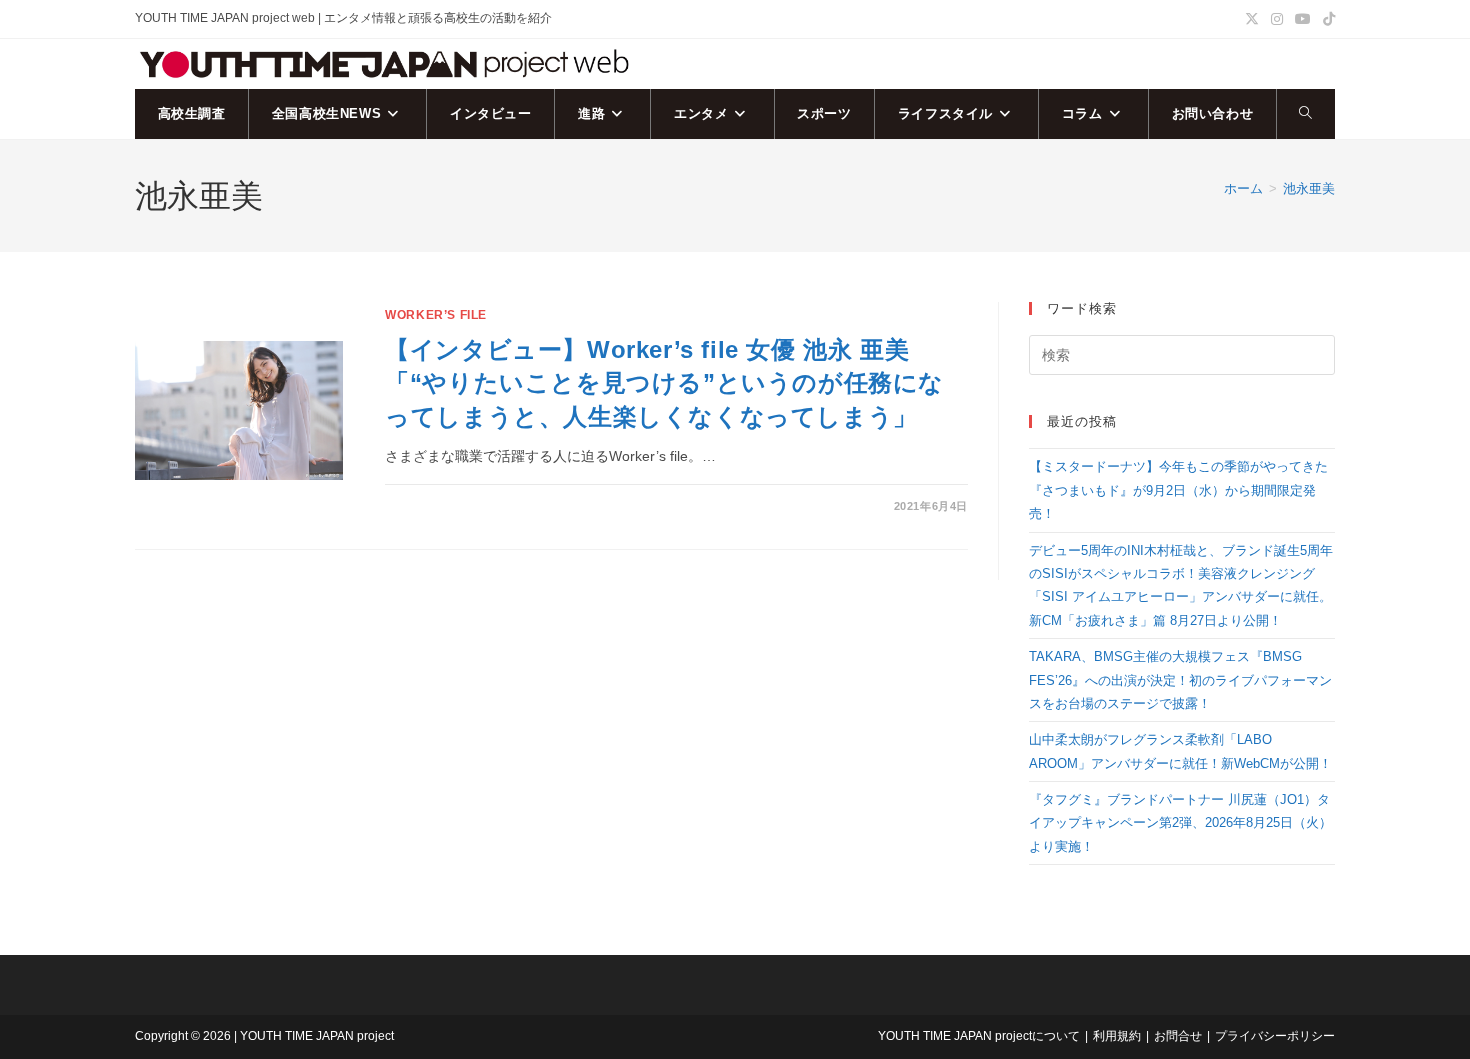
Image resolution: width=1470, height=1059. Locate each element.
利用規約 (1117, 1036)
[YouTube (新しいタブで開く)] (1303, 19)
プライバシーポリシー (1275, 1036)
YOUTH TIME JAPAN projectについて (979, 1036)
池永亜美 (1309, 188)
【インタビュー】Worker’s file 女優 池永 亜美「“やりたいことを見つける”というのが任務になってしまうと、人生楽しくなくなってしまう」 (664, 383)
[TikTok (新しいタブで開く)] (1326, 19)
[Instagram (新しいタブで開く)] (1277, 19)
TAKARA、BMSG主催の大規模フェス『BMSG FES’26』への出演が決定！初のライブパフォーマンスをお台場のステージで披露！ (1180, 680)
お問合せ (1178, 1036)
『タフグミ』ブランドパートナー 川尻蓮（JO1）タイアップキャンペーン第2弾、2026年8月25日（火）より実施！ (1180, 823)
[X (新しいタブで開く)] (1252, 19)
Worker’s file (436, 315)
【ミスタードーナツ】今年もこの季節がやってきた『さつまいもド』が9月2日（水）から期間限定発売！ (1178, 490)
